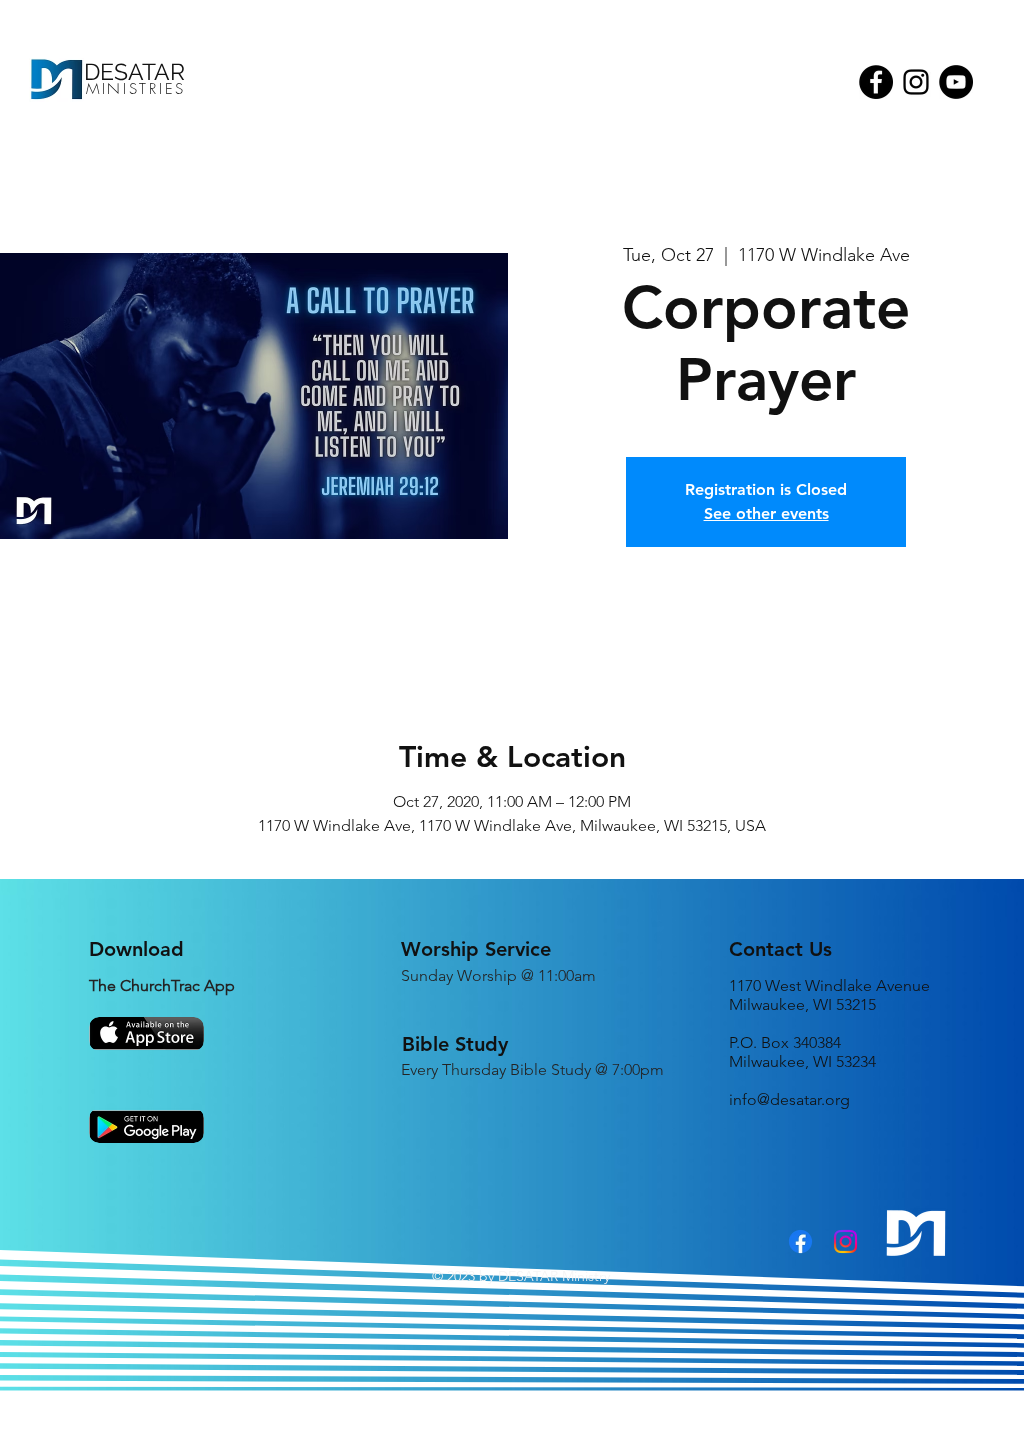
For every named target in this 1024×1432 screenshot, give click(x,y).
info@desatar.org (789, 1099)
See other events (766, 513)
